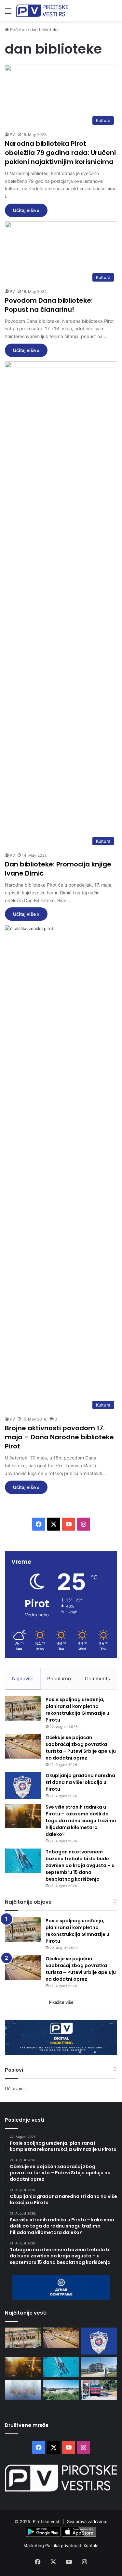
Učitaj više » (26, 210)
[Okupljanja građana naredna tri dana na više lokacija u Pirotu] (23, 1786)
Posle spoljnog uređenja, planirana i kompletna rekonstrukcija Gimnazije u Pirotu (77, 1710)
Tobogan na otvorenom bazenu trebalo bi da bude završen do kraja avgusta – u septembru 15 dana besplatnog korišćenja (80, 1865)
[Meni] (8, 13)
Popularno (59, 1679)
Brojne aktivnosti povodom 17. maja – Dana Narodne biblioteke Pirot (59, 1437)
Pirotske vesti (47, 2521)
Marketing (34, 2545)
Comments (97, 1679)
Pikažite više (61, 2002)
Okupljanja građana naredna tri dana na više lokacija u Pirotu (80, 1782)
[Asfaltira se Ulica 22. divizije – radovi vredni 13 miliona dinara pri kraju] (99, 2390)
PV (12, 135)
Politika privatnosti (64, 2545)
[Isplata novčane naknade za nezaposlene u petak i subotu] (23, 2390)
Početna (18, 30)
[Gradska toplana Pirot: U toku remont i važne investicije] (99, 2367)
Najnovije (23, 1679)
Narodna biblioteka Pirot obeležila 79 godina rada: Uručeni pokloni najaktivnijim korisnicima (60, 153)
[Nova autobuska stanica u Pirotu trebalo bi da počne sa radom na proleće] (61, 2390)
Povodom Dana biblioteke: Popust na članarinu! (49, 305)
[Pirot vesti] (42, 11)
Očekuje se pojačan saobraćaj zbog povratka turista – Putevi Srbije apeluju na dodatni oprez (81, 1748)
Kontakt (91, 2545)
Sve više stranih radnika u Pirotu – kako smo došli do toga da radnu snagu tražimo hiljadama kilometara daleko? (81, 1821)
